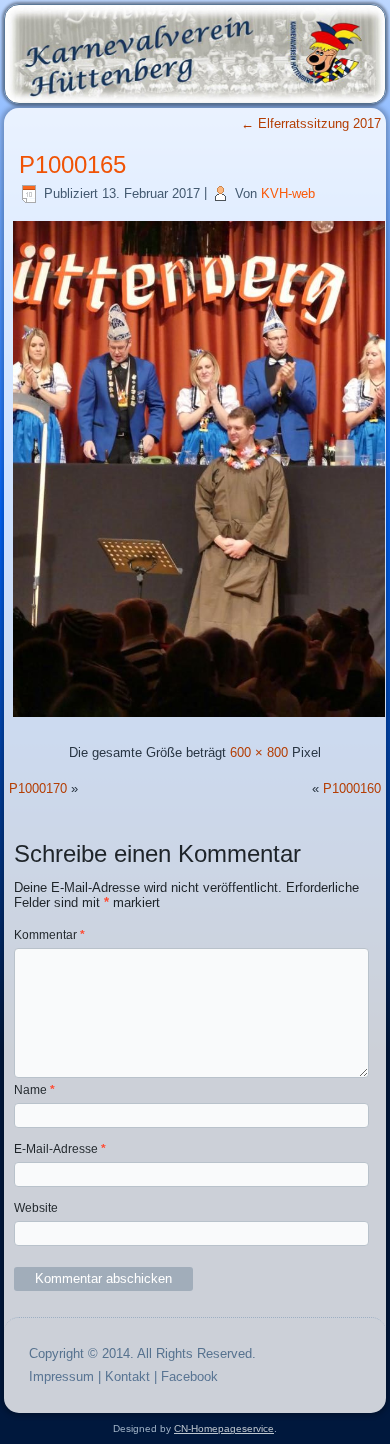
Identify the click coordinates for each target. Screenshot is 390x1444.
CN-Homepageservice (224, 1428)
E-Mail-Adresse (60, 1149)
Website (36, 1208)
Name (34, 1090)
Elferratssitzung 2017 (311, 123)
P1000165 (72, 164)
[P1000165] (199, 716)
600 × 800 (259, 752)
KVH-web (288, 193)
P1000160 (352, 788)
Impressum (61, 1376)
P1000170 (38, 788)
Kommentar (49, 935)
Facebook (189, 1376)
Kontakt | (133, 1376)
